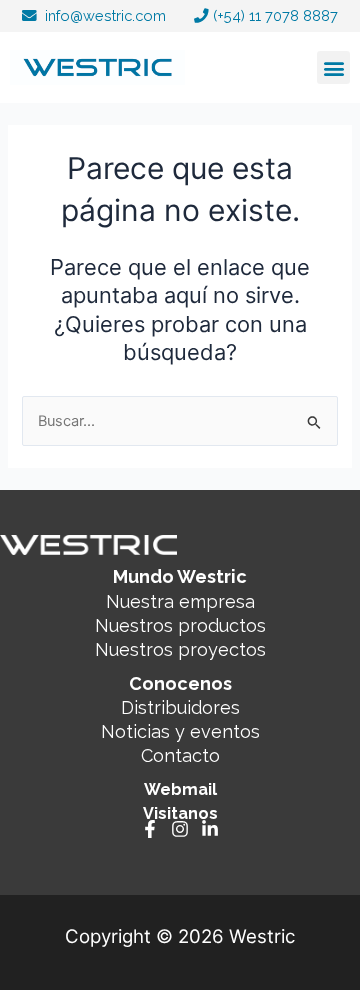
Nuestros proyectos (180, 649)
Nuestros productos (180, 625)
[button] (333, 67)
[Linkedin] (210, 829)
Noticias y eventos (180, 731)
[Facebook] (150, 829)
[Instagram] (180, 829)
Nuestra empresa (180, 601)
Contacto (180, 755)
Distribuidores (180, 707)
